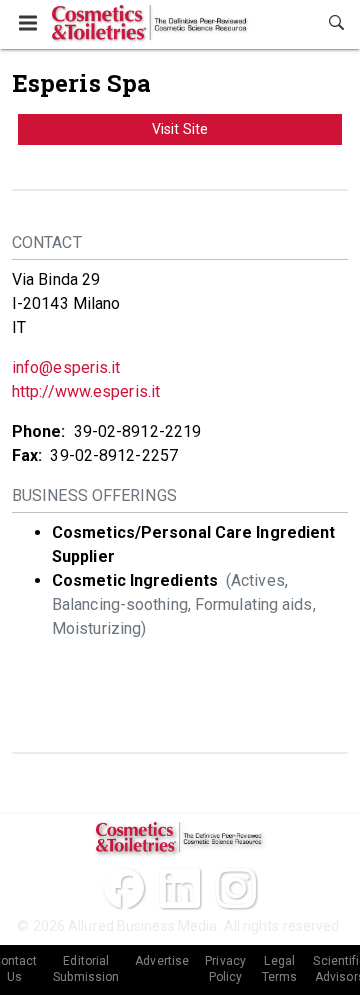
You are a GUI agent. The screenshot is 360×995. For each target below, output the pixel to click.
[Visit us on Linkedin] (180, 888)
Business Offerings (94, 495)
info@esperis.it (66, 367)
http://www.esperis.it (86, 391)
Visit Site (180, 129)
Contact (47, 242)
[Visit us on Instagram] (236, 888)
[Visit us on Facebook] (124, 888)
